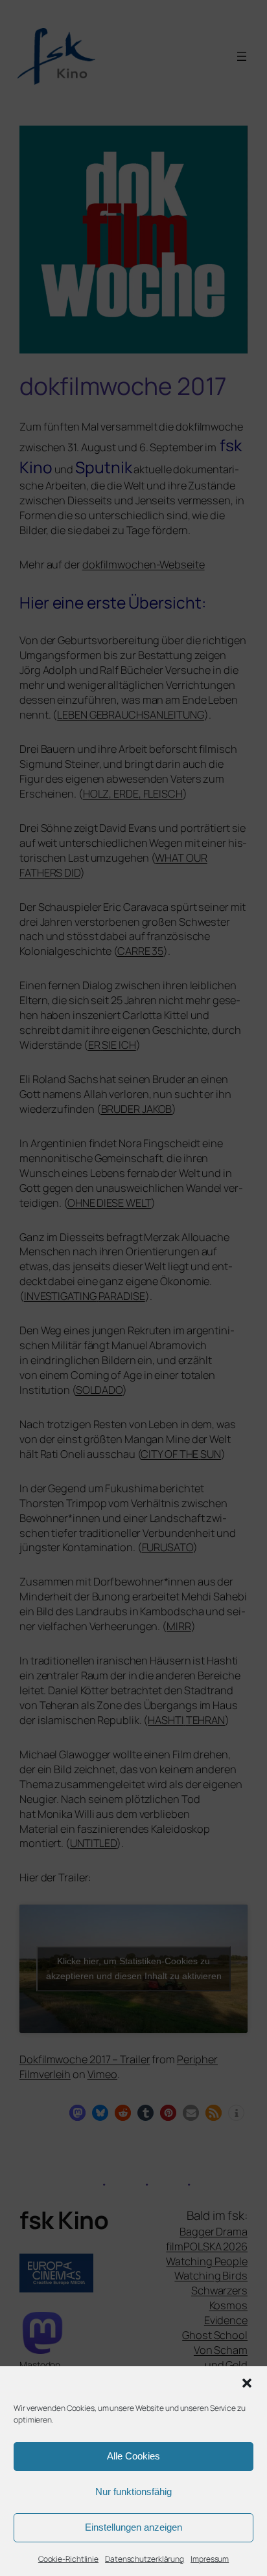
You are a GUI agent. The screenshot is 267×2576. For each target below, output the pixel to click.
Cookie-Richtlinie (68, 2559)
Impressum (210, 2559)
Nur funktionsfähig (133, 2492)
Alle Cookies (133, 2456)
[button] (247, 2383)
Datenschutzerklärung (145, 2559)
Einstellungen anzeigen (133, 2527)
